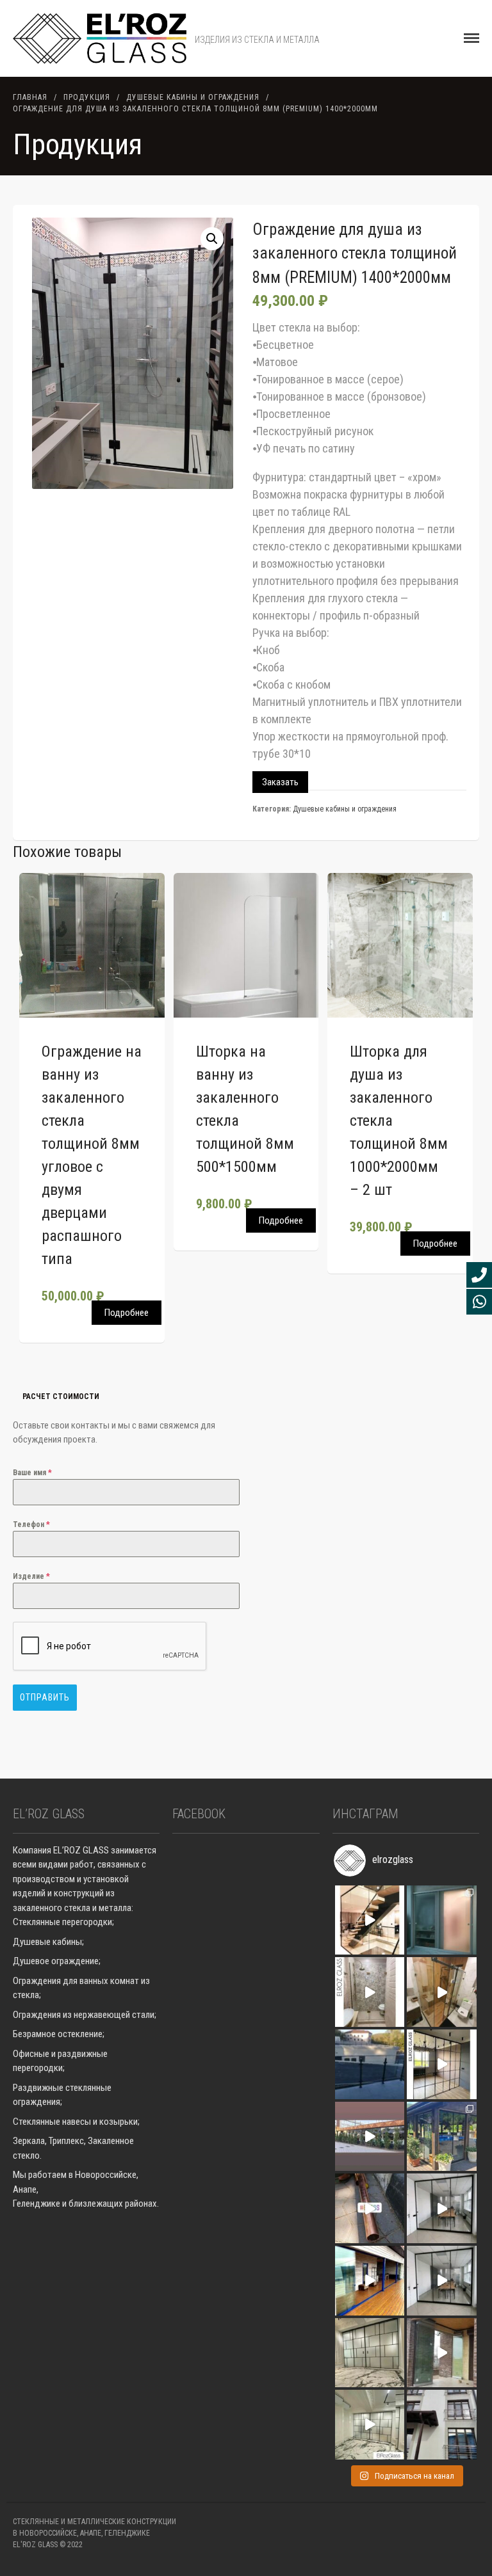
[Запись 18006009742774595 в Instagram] (442, 2137)
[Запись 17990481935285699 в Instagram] (442, 1920)
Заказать (280, 782)
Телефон (31, 1524)
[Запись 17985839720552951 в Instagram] (370, 1920)
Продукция (87, 97)
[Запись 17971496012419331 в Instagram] (370, 2208)
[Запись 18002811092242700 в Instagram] (442, 1992)
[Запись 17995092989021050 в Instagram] (370, 2064)
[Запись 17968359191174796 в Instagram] (442, 2208)
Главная (30, 97)
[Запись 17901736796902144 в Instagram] (370, 1992)
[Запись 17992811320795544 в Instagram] (370, 2353)
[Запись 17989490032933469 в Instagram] (370, 2281)
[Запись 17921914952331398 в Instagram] (370, 2425)
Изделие (31, 1576)
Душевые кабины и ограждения (193, 97)
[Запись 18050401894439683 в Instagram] (370, 2137)
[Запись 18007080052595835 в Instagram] (442, 2281)
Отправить (45, 1697)
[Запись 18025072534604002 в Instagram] (442, 2064)
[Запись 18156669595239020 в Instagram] (442, 2425)
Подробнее (127, 1313)
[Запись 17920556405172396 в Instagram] (442, 2353)
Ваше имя (32, 1473)
